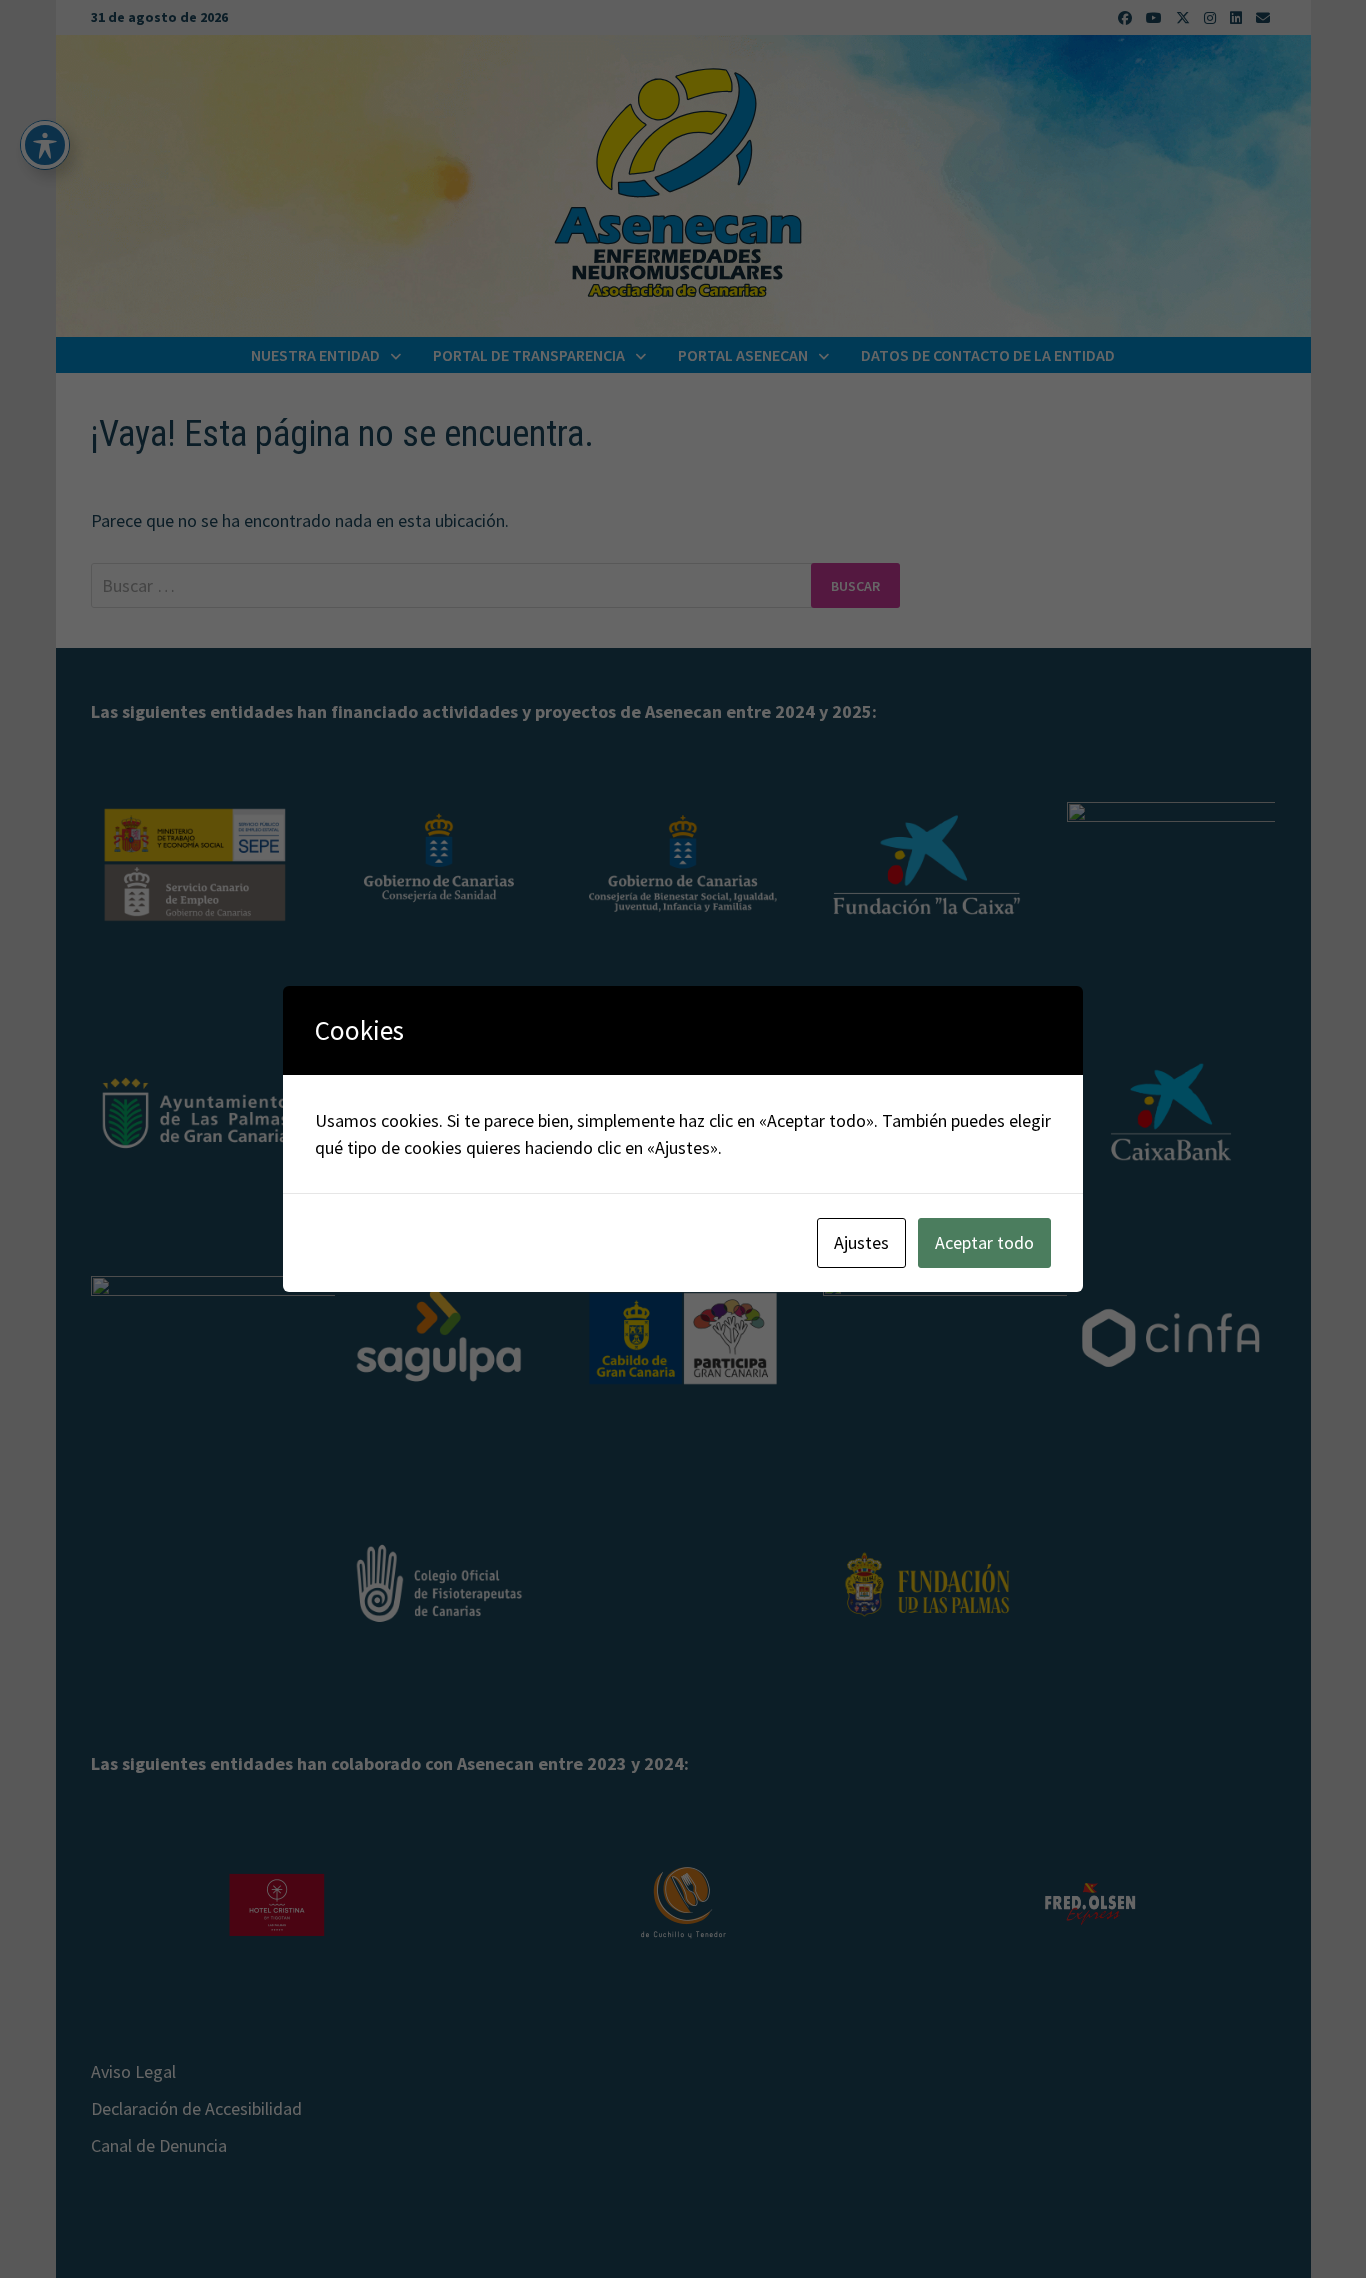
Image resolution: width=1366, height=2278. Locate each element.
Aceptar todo (984, 1242)
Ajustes (861, 1242)
